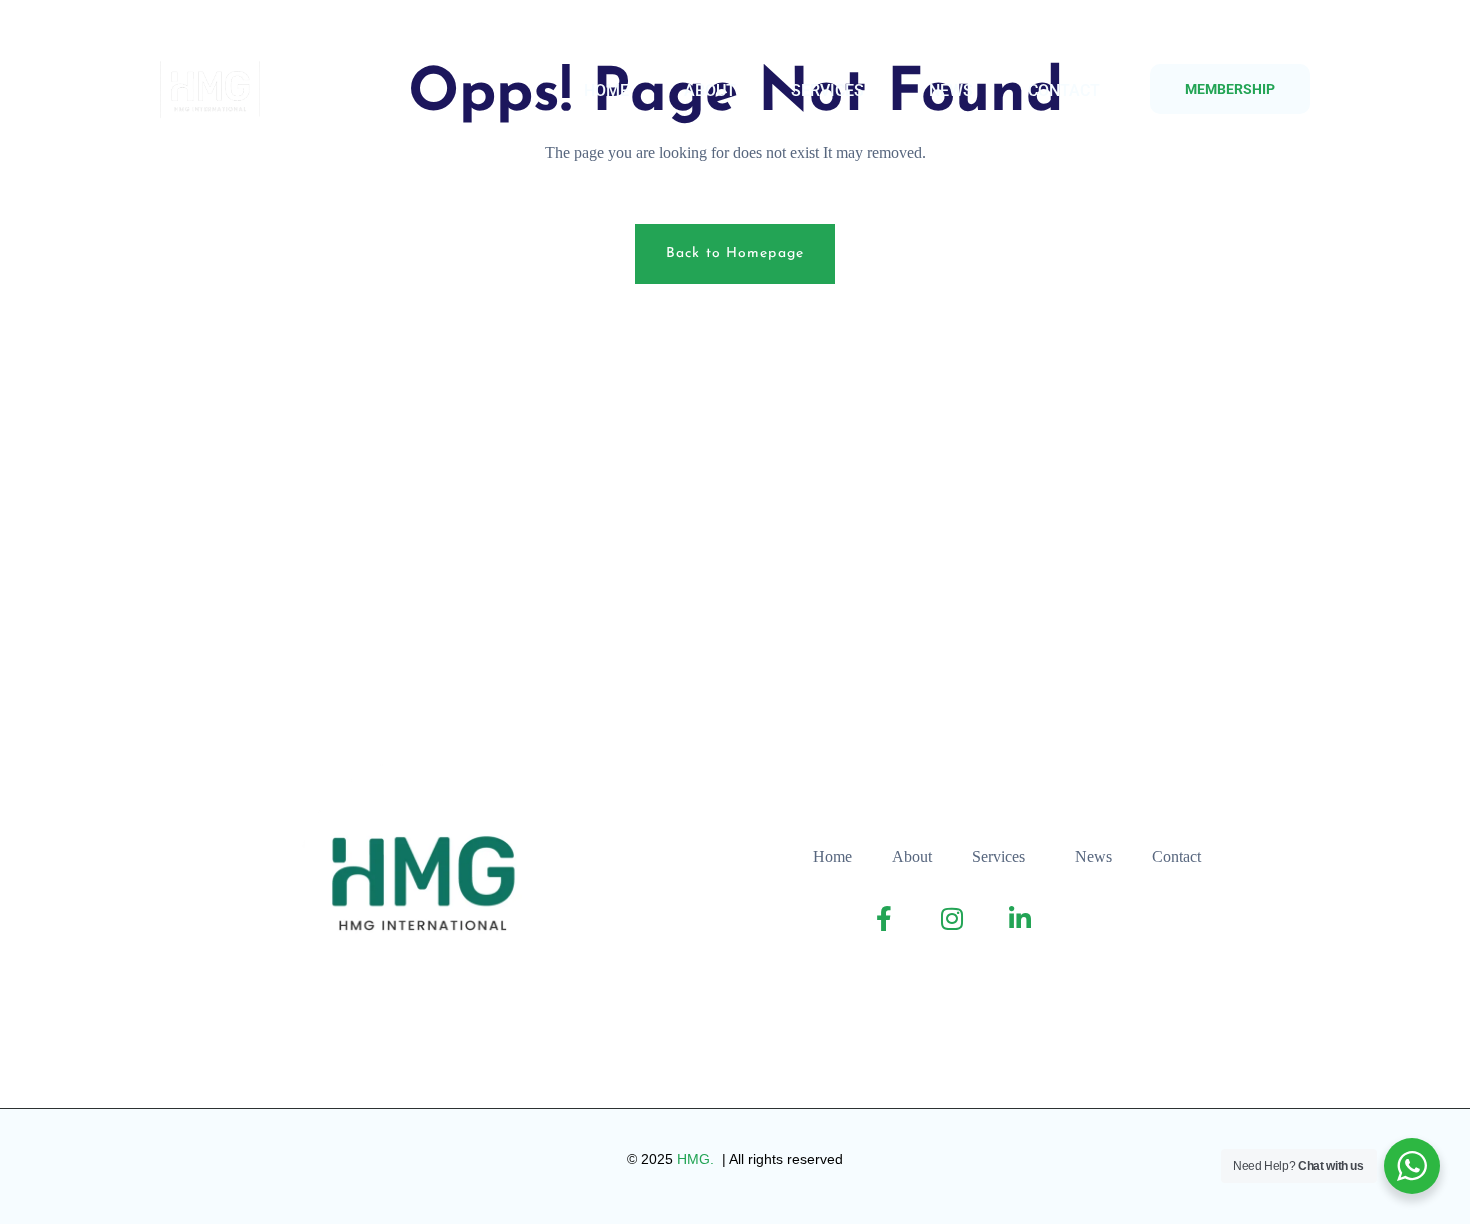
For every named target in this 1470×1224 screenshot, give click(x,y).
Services (827, 90)
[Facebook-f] (182, 30)
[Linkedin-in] (262, 30)
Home (606, 90)
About (710, 90)
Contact (1064, 90)
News (951, 90)
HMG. (697, 1159)
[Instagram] (222, 30)
